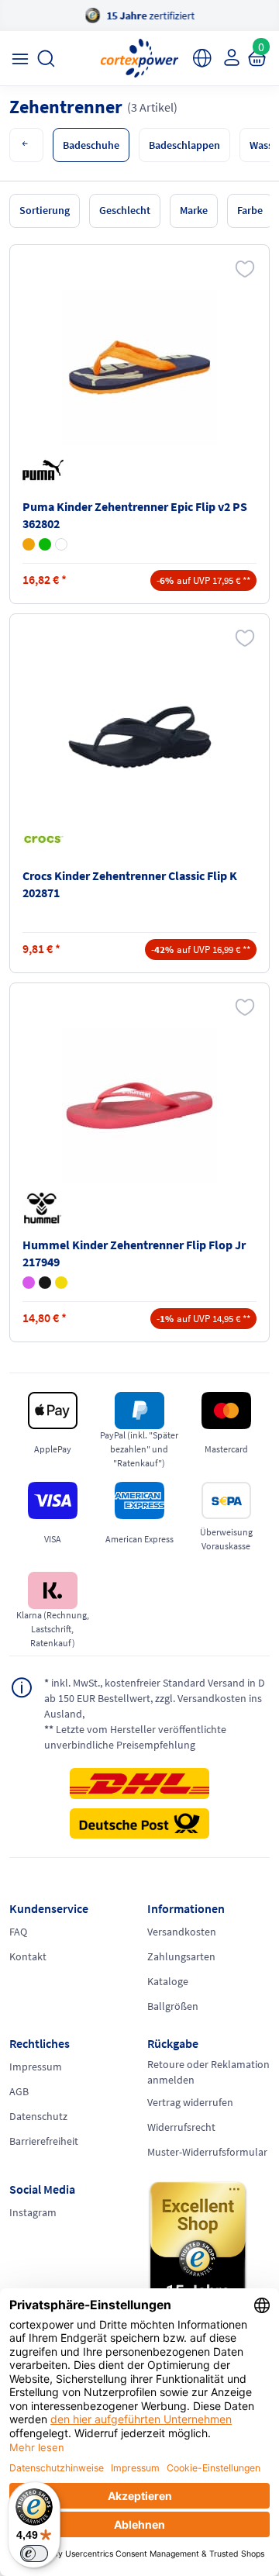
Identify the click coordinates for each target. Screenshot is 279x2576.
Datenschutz (38, 2116)
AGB (19, 2091)
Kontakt (28, 1956)
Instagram (33, 2212)
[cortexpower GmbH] (139, 58)
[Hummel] (46, 1208)
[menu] (20, 59)
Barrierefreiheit (44, 2141)
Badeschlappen (184, 145)
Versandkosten (182, 1932)
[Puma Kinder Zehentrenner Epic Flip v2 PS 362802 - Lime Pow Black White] (45, 544)
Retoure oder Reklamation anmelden (208, 2072)
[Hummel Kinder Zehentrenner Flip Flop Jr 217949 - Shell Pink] (29, 1283)
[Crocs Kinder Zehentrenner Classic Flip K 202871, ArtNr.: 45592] (139, 737)
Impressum (36, 2067)
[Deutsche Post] (139, 1824)
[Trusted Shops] (208, 2253)
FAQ (18, 1932)
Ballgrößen (173, 2006)
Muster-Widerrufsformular (207, 2152)
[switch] (34, 2554)
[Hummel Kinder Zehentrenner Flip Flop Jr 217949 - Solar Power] (61, 1283)
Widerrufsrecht (181, 2127)
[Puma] (46, 470)
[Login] (230, 57)
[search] (46, 59)
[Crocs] (46, 839)
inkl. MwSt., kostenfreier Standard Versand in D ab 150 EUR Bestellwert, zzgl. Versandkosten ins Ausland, (155, 1698)
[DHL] (139, 1788)
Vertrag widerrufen (190, 2102)
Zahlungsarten (181, 1956)
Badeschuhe (91, 145)
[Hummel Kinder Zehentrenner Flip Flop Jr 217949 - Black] (45, 1283)
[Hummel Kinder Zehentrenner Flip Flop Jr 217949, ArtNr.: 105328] (139, 1106)
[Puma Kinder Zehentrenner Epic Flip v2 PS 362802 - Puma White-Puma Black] (61, 544)
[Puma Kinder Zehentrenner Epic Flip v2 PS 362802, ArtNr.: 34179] (139, 368)
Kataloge (168, 1981)
